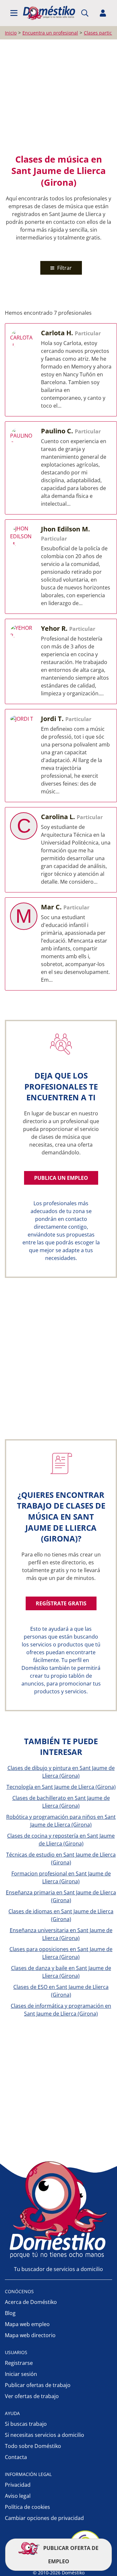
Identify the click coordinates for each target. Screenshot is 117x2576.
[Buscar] (85, 13)
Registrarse (19, 2363)
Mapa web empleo (27, 2324)
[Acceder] (103, 13)
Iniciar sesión (21, 2374)
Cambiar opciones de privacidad (44, 2518)
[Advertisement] (58, 96)
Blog (10, 2313)
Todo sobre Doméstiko (33, 2446)
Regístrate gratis (61, 1603)
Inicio (11, 33)
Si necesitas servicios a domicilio (45, 2435)
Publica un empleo (61, 1178)
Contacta (16, 2457)
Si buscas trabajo (26, 2424)
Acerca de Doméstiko (31, 2302)
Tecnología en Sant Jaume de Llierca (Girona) (61, 1787)
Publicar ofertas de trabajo (38, 2385)
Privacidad (18, 2485)
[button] (14, 13)
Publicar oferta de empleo (70, 2555)
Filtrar (64, 268)
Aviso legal (18, 2496)
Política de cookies (27, 2507)
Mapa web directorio (30, 2335)
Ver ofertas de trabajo (32, 2396)
